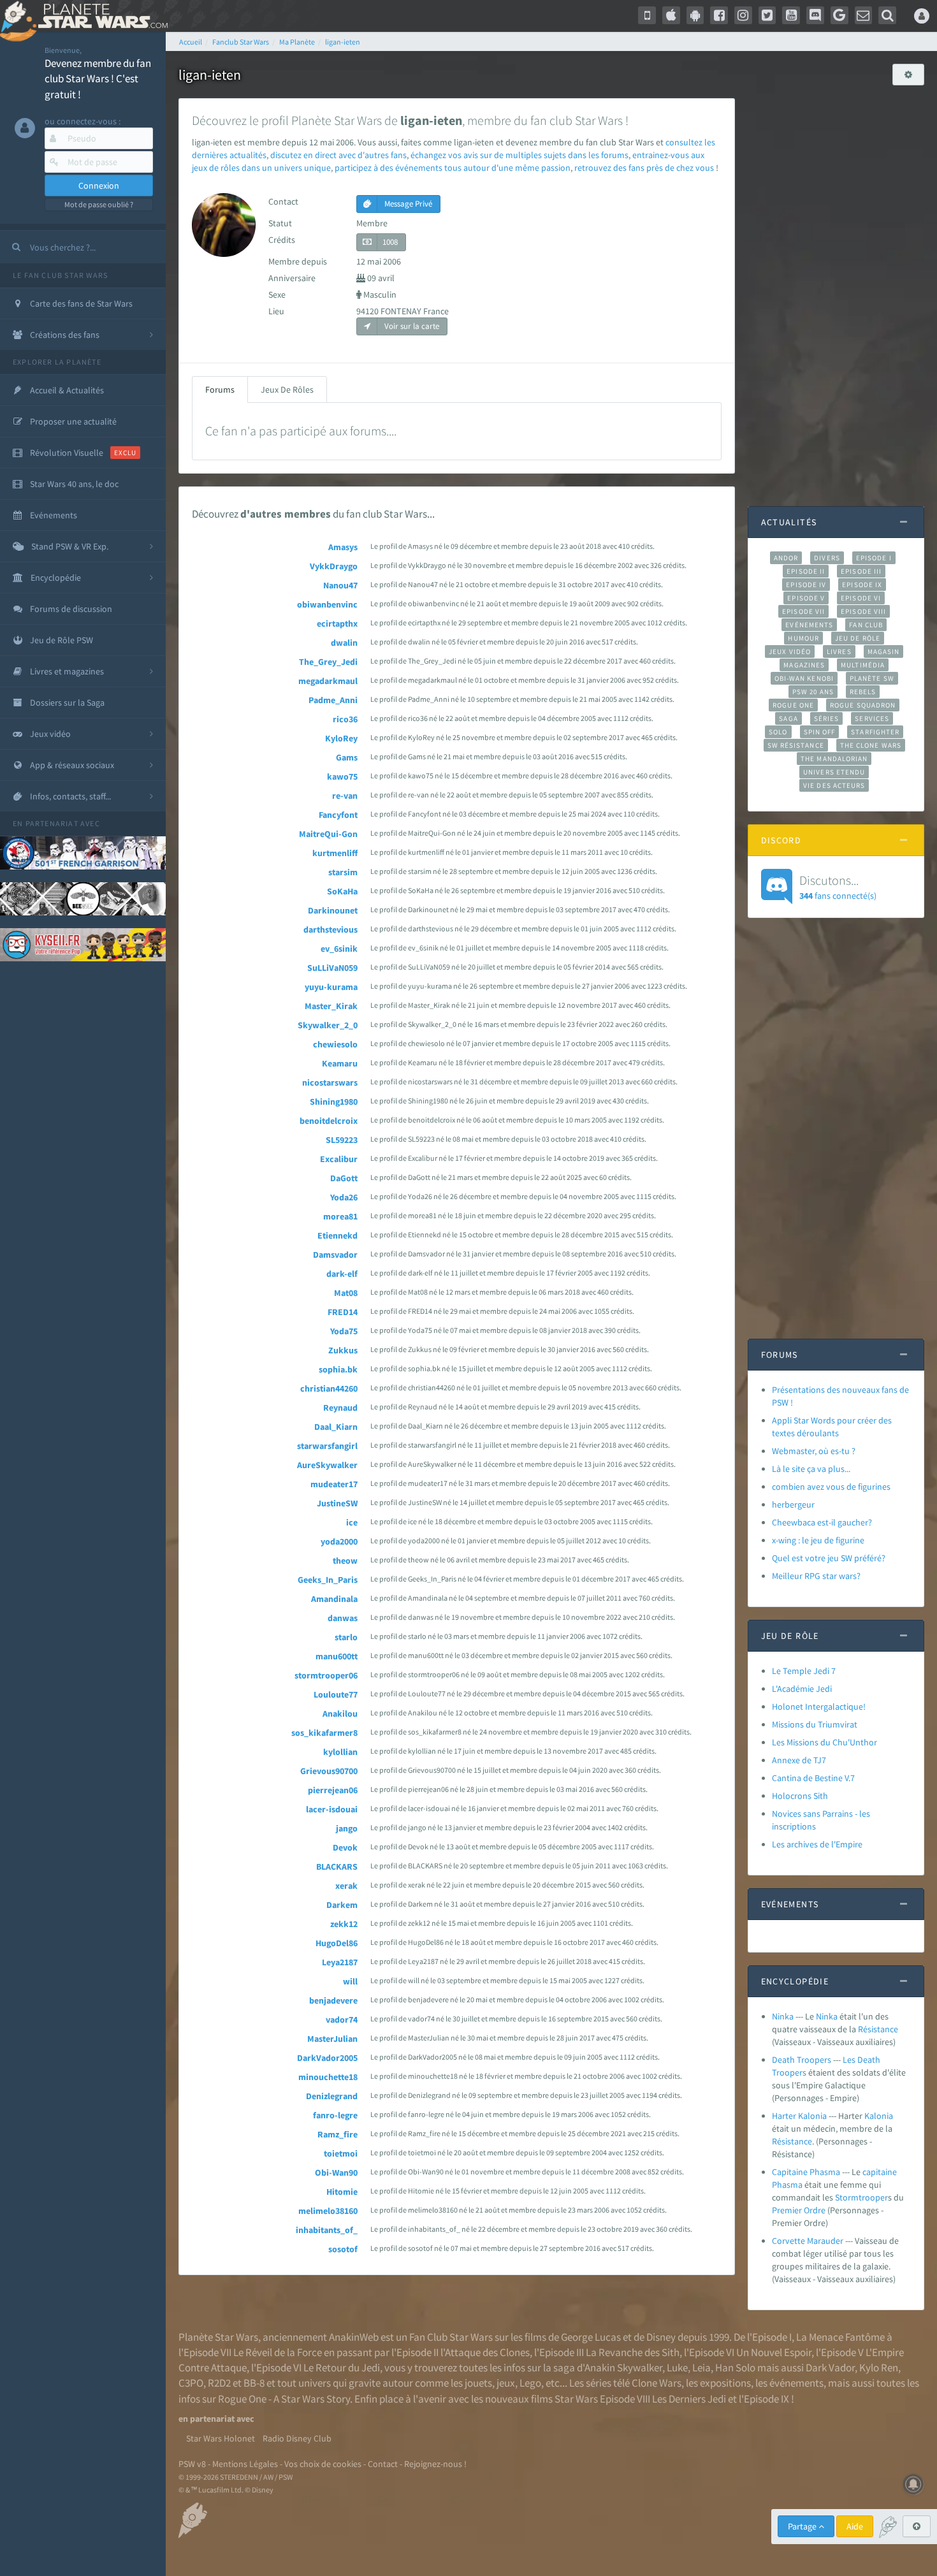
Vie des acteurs (834, 785)
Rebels (863, 692)
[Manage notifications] (913, 2484)
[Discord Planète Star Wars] (815, 15)
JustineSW (337, 1503)
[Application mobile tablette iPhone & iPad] (671, 15)
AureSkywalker (327, 1465)
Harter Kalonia (799, 2116)
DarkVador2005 (327, 2058)
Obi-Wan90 (336, 2172)
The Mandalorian (834, 759)
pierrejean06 (333, 1790)
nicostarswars (330, 1082)
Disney (661, 2337)
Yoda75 (344, 1331)
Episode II (806, 571)
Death (869, 2060)
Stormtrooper (861, 2197)
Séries (827, 718)
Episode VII (803, 611)
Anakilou (340, 1714)
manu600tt (337, 1656)
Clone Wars (657, 2383)
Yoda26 (344, 1197)
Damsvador (335, 1255)
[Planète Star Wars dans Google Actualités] (839, 15)
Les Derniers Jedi (689, 2399)
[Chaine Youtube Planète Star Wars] (791, 15)
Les (849, 2060)
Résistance (878, 2029)
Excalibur (339, 1159)
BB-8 (254, 2383)
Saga (788, 718)
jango (347, 1828)
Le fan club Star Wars (60, 275)
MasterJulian (332, 2039)
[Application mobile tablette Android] (695, 15)
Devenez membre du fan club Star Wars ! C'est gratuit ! (98, 79)
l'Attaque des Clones (485, 2352)
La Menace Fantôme (840, 2337)
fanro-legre (335, 2115)
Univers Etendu (834, 772)
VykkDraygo (334, 566)
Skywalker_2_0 (328, 1025)
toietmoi (341, 2153)
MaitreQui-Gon (328, 834)
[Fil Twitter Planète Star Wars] (767, 15)
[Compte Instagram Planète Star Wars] (743, 15)
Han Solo (735, 2368)
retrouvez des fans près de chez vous (644, 168)
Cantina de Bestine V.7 (813, 1778)
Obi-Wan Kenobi (804, 678)
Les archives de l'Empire (817, 1844)
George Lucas (591, 2337)
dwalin (344, 643)
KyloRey (341, 738)
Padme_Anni (333, 700)
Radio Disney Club (297, 2438)
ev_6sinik (339, 949)
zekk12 (344, 1924)
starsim (343, 872)
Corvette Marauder (808, 2241)
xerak (346, 1886)
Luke (677, 2368)
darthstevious (330, 929)
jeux (506, 2383)
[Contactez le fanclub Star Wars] (864, 15)
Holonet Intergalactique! (819, 1706)
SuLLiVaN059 (332, 968)
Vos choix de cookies (323, 2464)
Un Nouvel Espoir (774, 2352)
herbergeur (793, 1504)
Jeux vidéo (790, 651)
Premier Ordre (799, 2210)
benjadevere (333, 2000)
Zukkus (343, 1350)
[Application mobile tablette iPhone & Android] (647, 15)
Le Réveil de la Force (278, 2352)
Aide (855, 2526)
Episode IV (806, 585)
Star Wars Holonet (221, 2438)
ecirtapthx (337, 623)
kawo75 (342, 776)
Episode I (874, 558)
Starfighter (875, 732)
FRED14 (343, 1312)
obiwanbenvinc (327, 604)
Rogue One (793, 705)
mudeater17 (334, 1484)
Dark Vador (830, 2368)
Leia (701, 2368)
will (350, 1981)
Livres (839, 651)
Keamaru (340, 1063)
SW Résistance (796, 745)
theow (345, 1561)
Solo (778, 732)
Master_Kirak (331, 1006)
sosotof (343, 2249)
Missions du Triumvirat (815, 1724)
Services (872, 718)
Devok (345, 1847)
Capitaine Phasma (806, 2172)
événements (796, 2383)
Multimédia (863, 665)
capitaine (880, 2172)
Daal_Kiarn (336, 1427)
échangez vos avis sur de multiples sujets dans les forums (519, 155)
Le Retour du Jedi (342, 2368)
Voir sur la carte (411, 326)
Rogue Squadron (863, 705)
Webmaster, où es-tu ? (814, 1451)
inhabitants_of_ (327, 2230)
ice (352, 1522)
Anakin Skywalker (623, 2368)
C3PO (191, 2383)
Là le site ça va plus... (811, 1469)
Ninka (783, 2016)
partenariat (52, 823)
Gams (347, 757)
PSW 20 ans (813, 692)
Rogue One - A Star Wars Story (284, 2399)
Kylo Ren (879, 2368)
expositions (725, 2383)
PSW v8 (192, 2464)
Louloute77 (336, 1694)
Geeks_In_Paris (328, 1580)
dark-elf (342, 1274)
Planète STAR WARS (100, 16)
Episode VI (861, 598)
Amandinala (334, 1599)
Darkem (342, 1905)
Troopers (789, 2072)
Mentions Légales (245, 2464)
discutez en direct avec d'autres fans (338, 155)
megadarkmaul (328, 681)
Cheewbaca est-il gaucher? (822, 1522)
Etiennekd (338, 1235)
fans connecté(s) (838, 887)
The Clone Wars (871, 745)
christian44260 (329, 1388)
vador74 (342, 2019)
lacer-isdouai (332, 1809)
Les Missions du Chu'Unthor (824, 1742)
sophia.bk (338, 1369)
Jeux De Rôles (287, 389)
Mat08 (346, 1293)
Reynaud (340, 1408)
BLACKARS (337, 1867)
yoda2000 (339, 1541)
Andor (786, 558)
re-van (345, 796)
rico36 (345, 719)
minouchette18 (328, 2077)
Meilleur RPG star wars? (816, 1576)
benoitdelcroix (329, 1121)
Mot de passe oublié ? (99, 204)
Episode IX (862, 585)
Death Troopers (802, 2060)
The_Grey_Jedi (328, 662)
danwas (343, 1618)
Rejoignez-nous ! (435, 2464)
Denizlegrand (332, 2096)
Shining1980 (334, 1102)
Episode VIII (863, 611)
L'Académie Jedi (802, 1689)
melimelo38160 (328, 2211)
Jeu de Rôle (858, 638)
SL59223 (342, 1140)
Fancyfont (338, 815)
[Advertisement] (836, 289)
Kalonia (879, 2116)
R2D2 (219, 2383)
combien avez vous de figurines (831, 1487)
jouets (478, 2383)
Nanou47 (340, 585)
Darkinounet (333, 910)
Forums (220, 389)
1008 (390, 242)
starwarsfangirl (327, 1446)
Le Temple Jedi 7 (804, 1671)
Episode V (806, 598)
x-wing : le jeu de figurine (818, 1540)
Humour (803, 638)
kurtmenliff (335, 853)
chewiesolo (335, 1044)
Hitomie (342, 2192)
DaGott (344, 1178)
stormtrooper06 (326, 1675)
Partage (803, 2526)
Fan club (866, 625)
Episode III (861, 571)
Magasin (884, 651)
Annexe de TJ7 (799, 1760)
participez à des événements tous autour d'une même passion (453, 168)
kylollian (340, 1752)
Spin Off (820, 732)
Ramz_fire (338, 2134)
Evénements (809, 625)
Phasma (787, 2185)
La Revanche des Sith (633, 2352)
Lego (530, 2383)
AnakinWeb (354, 2337)
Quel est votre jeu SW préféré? (829, 1558)
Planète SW (872, 678)
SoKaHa (342, 891)
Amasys (343, 547)
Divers (827, 558)
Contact (383, 2464)
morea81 (340, 1216)
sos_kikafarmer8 (324, 1733)
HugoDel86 (337, 1943)
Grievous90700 (329, 1771)
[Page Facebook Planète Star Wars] (719, 15)
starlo (346, 1637)
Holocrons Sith (800, 1796)
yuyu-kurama (331, 987)
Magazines (804, 665)
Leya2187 (340, 1962)
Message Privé (407, 204)
